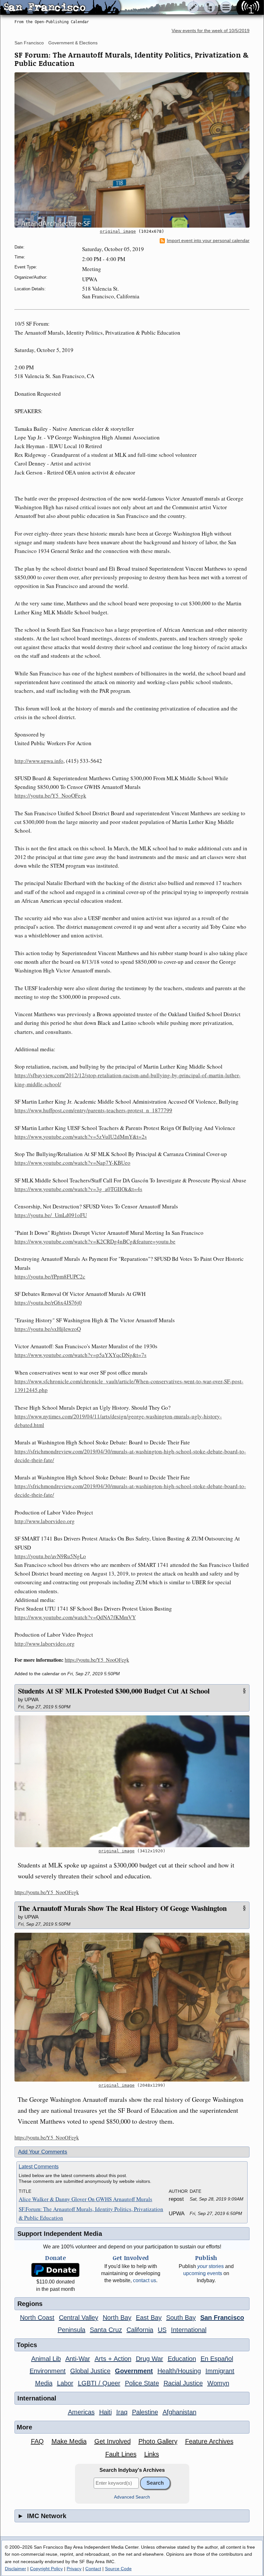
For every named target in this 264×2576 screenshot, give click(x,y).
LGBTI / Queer (99, 2383)
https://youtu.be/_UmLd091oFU (51, 1215)
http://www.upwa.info (39, 761)
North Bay (117, 2318)
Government (134, 2371)
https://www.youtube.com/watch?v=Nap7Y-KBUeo (72, 1163)
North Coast (37, 2318)
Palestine (145, 2412)
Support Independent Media (60, 2234)
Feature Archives (209, 2441)
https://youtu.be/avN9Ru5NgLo (50, 1556)
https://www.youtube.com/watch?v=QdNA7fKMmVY (75, 1617)
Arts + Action (113, 2359)
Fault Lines (121, 2454)
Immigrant (220, 2371)
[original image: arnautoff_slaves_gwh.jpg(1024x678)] (132, 150)
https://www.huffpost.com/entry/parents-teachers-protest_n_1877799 (93, 1110)
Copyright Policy (46, 2569)
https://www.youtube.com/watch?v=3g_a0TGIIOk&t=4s (78, 1189)
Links (152, 2454)
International (189, 2330)
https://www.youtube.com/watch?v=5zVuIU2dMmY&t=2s (81, 1137)
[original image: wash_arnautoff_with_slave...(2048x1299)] (132, 2007)
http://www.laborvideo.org (45, 1521)
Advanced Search (132, 2497)
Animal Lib (46, 2359)
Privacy (74, 2569)
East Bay (149, 2318)
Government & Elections (73, 43)
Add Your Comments (43, 2152)
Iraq (122, 2412)
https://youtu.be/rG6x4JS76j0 (48, 1302)
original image (118, 231)
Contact (93, 2569)
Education (182, 2359)
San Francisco (29, 43)
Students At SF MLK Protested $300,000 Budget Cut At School (114, 1691)
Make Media (69, 2441)
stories (211, 2266)
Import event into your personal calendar (208, 241)
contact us (145, 2280)
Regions (30, 2304)
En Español (217, 2359)
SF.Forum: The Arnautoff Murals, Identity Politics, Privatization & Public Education (91, 2213)
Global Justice (90, 2371)
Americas (81, 2412)
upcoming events (203, 2273)
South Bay (181, 2318)
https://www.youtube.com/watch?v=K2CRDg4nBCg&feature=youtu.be (95, 1241)
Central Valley (79, 2318)
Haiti (105, 2412)
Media (44, 2383)
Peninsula (71, 2330)
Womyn (218, 2383)
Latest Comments (39, 2167)
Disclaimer (15, 2569)
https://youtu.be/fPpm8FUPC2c (50, 1276)
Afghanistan (179, 2412)
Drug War (150, 2359)
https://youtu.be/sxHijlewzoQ (48, 1329)
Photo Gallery (158, 2441)
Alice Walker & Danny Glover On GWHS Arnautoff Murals (85, 2199)
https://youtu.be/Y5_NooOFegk (50, 795)
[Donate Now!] (55, 2270)
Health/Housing (179, 2371)
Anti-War (78, 2359)
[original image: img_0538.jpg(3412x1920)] (132, 1781)
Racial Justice (183, 2383)
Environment (48, 2371)
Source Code (118, 2569)
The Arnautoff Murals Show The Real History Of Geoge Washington (122, 1908)
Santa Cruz (106, 2330)
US (162, 2330)
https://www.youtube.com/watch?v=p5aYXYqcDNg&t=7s (80, 1355)
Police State (142, 2383)
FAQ (37, 2441)
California (140, 2330)
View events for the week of (211, 31)
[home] (60, 8)
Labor (65, 2383)
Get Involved (113, 2441)
